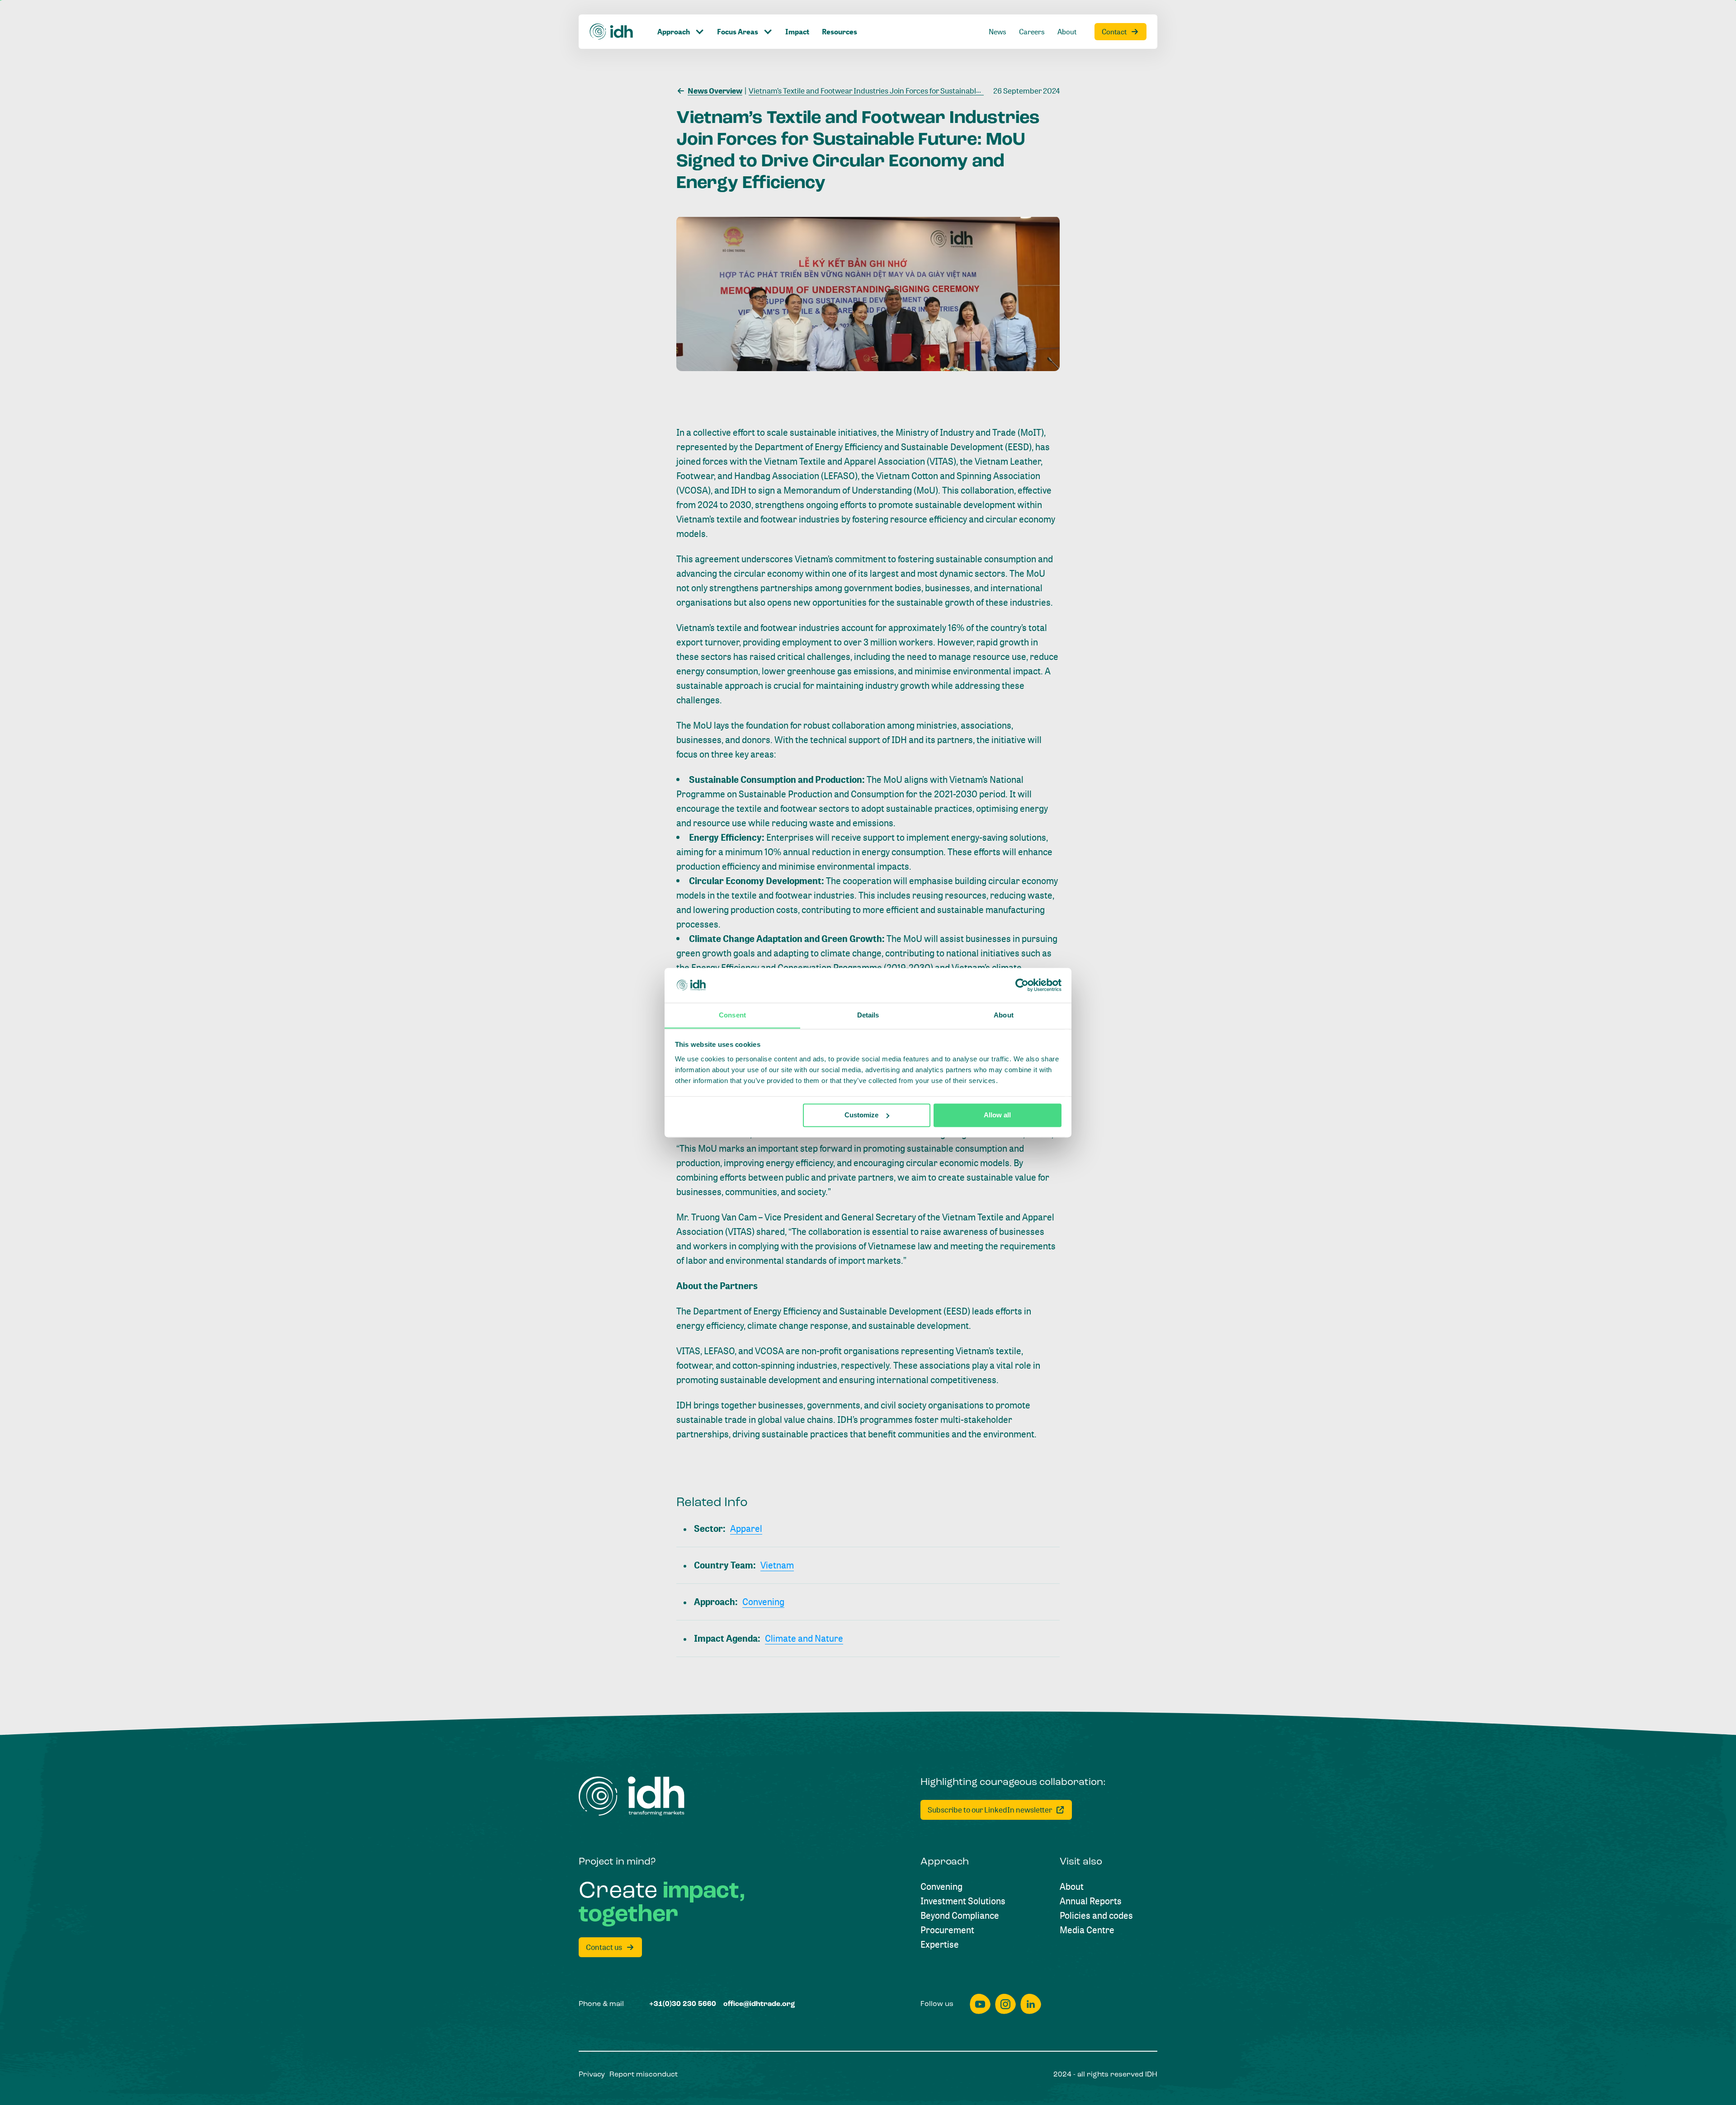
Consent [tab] (732, 1015)
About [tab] (1004, 1015)
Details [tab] (868, 1015)
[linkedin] (1031, 2004)
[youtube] (980, 2004)
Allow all (997, 1115)
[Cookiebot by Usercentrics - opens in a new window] (1022, 985)
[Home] (612, 32)
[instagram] (1005, 2004)
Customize (861, 1115)
